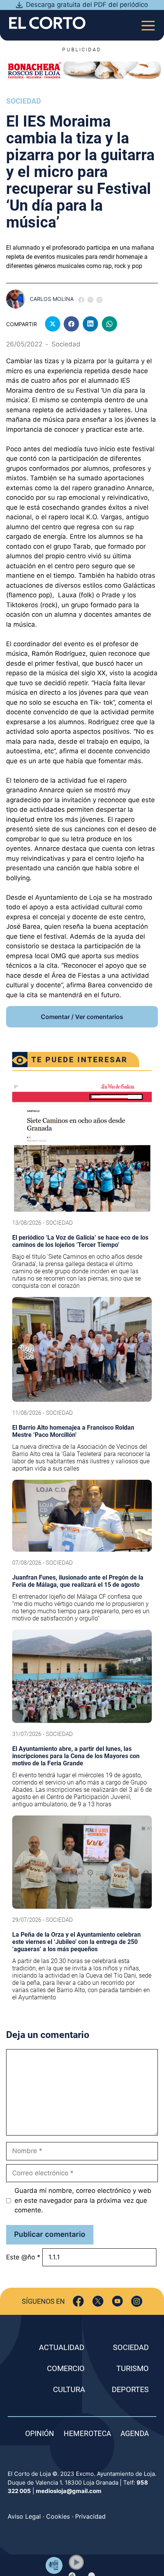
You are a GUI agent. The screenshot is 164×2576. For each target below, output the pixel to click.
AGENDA (135, 2434)
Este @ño (23, 2257)
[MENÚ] (148, 23)
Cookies (58, 2516)
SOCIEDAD (131, 2347)
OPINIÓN (40, 2434)
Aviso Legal (24, 2516)
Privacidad (90, 2516)
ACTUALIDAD (62, 2347)
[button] (76, 2562)
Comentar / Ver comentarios (82, 1017)
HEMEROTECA (87, 2434)
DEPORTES (130, 2389)
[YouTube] (117, 2301)
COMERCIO (66, 2368)
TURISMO (133, 2368)
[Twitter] (98, 2301)
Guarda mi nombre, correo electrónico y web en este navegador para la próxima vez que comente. (83, 2200)
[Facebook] (78, 2301)
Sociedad (23, 101)
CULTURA (69, 2389)
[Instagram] (137, 2301)
